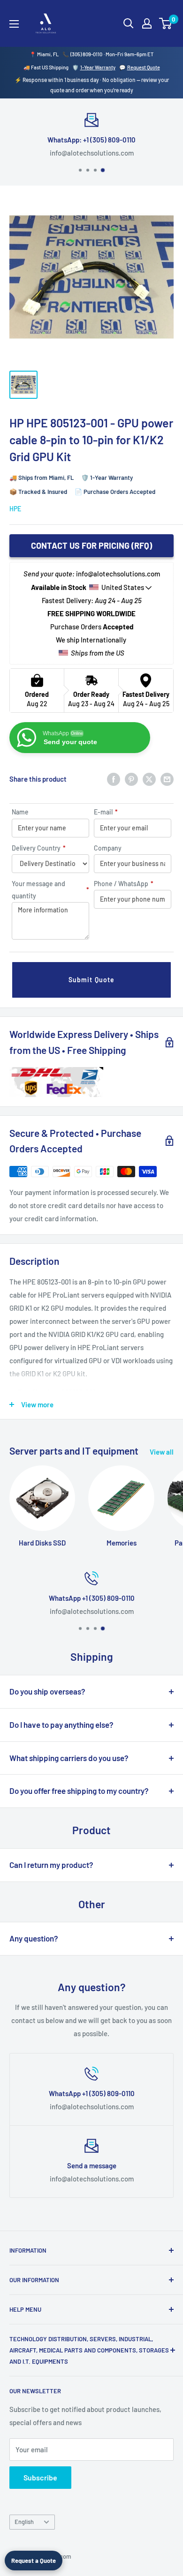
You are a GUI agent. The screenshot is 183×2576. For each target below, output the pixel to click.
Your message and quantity (50, 890)
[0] (166, 23)
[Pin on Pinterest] (131, 779)
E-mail (106, 812)
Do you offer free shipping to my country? (79, 1791)
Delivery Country (39, 848)
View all (162, 1452)
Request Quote (144, 67)
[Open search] (129, 23)
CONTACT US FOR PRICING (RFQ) (91, 545)
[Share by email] (167, 779)
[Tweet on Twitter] (149, 779)
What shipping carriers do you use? (69, 1758)
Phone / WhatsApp (124, 884)
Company (108, 848)
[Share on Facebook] (114, 779)
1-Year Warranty (98, 67)
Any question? (34, 1938)
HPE (15, 509)
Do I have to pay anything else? (61, 1725)
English (24, 2522)
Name (20, 812)
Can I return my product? (51, 1865)
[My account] (147, 23)
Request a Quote (34, 2561)
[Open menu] (14, 24)
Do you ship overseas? (47, 1691)
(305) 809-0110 (86, 54)
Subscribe (40, 2477)
